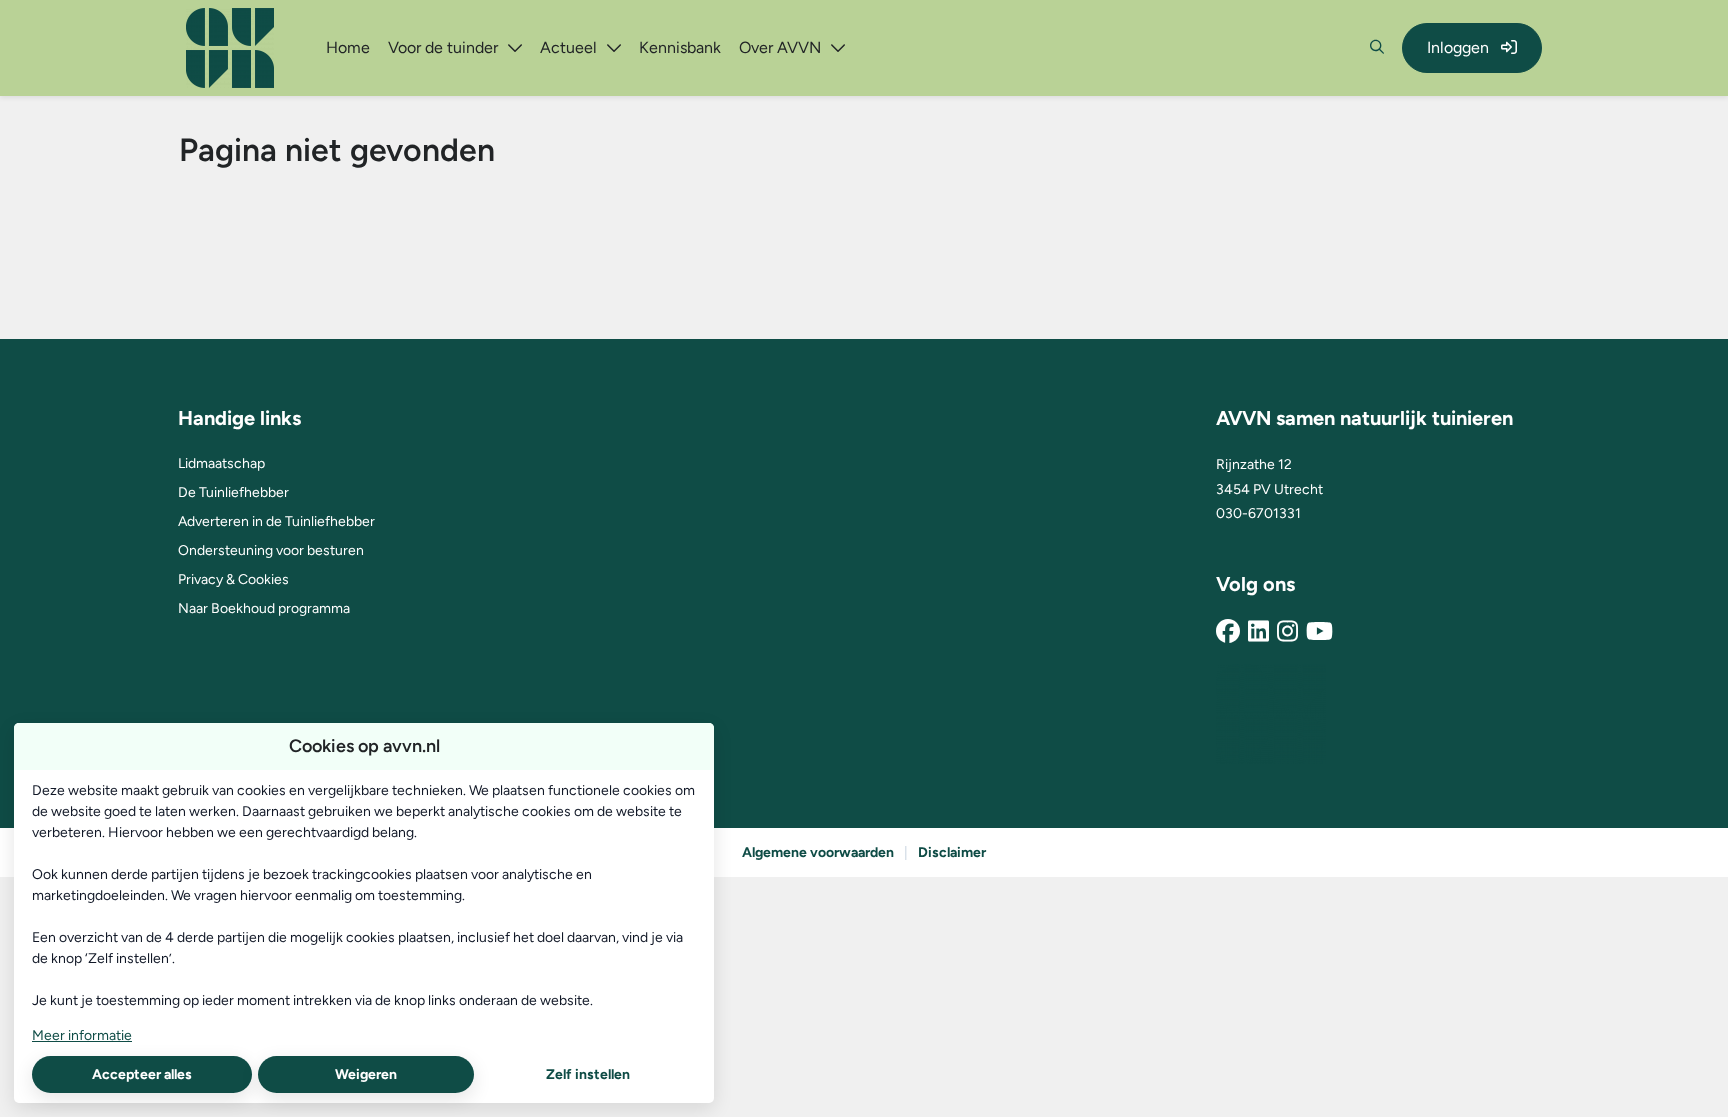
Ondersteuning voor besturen (271, 550)
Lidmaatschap (221, 463)
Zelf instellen (588, 1074)
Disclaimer (952, 852)
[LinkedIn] (1258, 632)
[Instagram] (1287, 632)
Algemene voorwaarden (818, 852)
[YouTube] (1319, 632)
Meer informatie (82, 1035)
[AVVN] (1271, 714)
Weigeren (366, 1074)
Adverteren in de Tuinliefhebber (276, 521)
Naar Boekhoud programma (264, 608)
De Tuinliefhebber (233, 492)
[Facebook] (1228, 632)
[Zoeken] (1377, 48)
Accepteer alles (142, 1074)
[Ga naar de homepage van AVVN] (230, 48)
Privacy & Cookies (233, 579)
